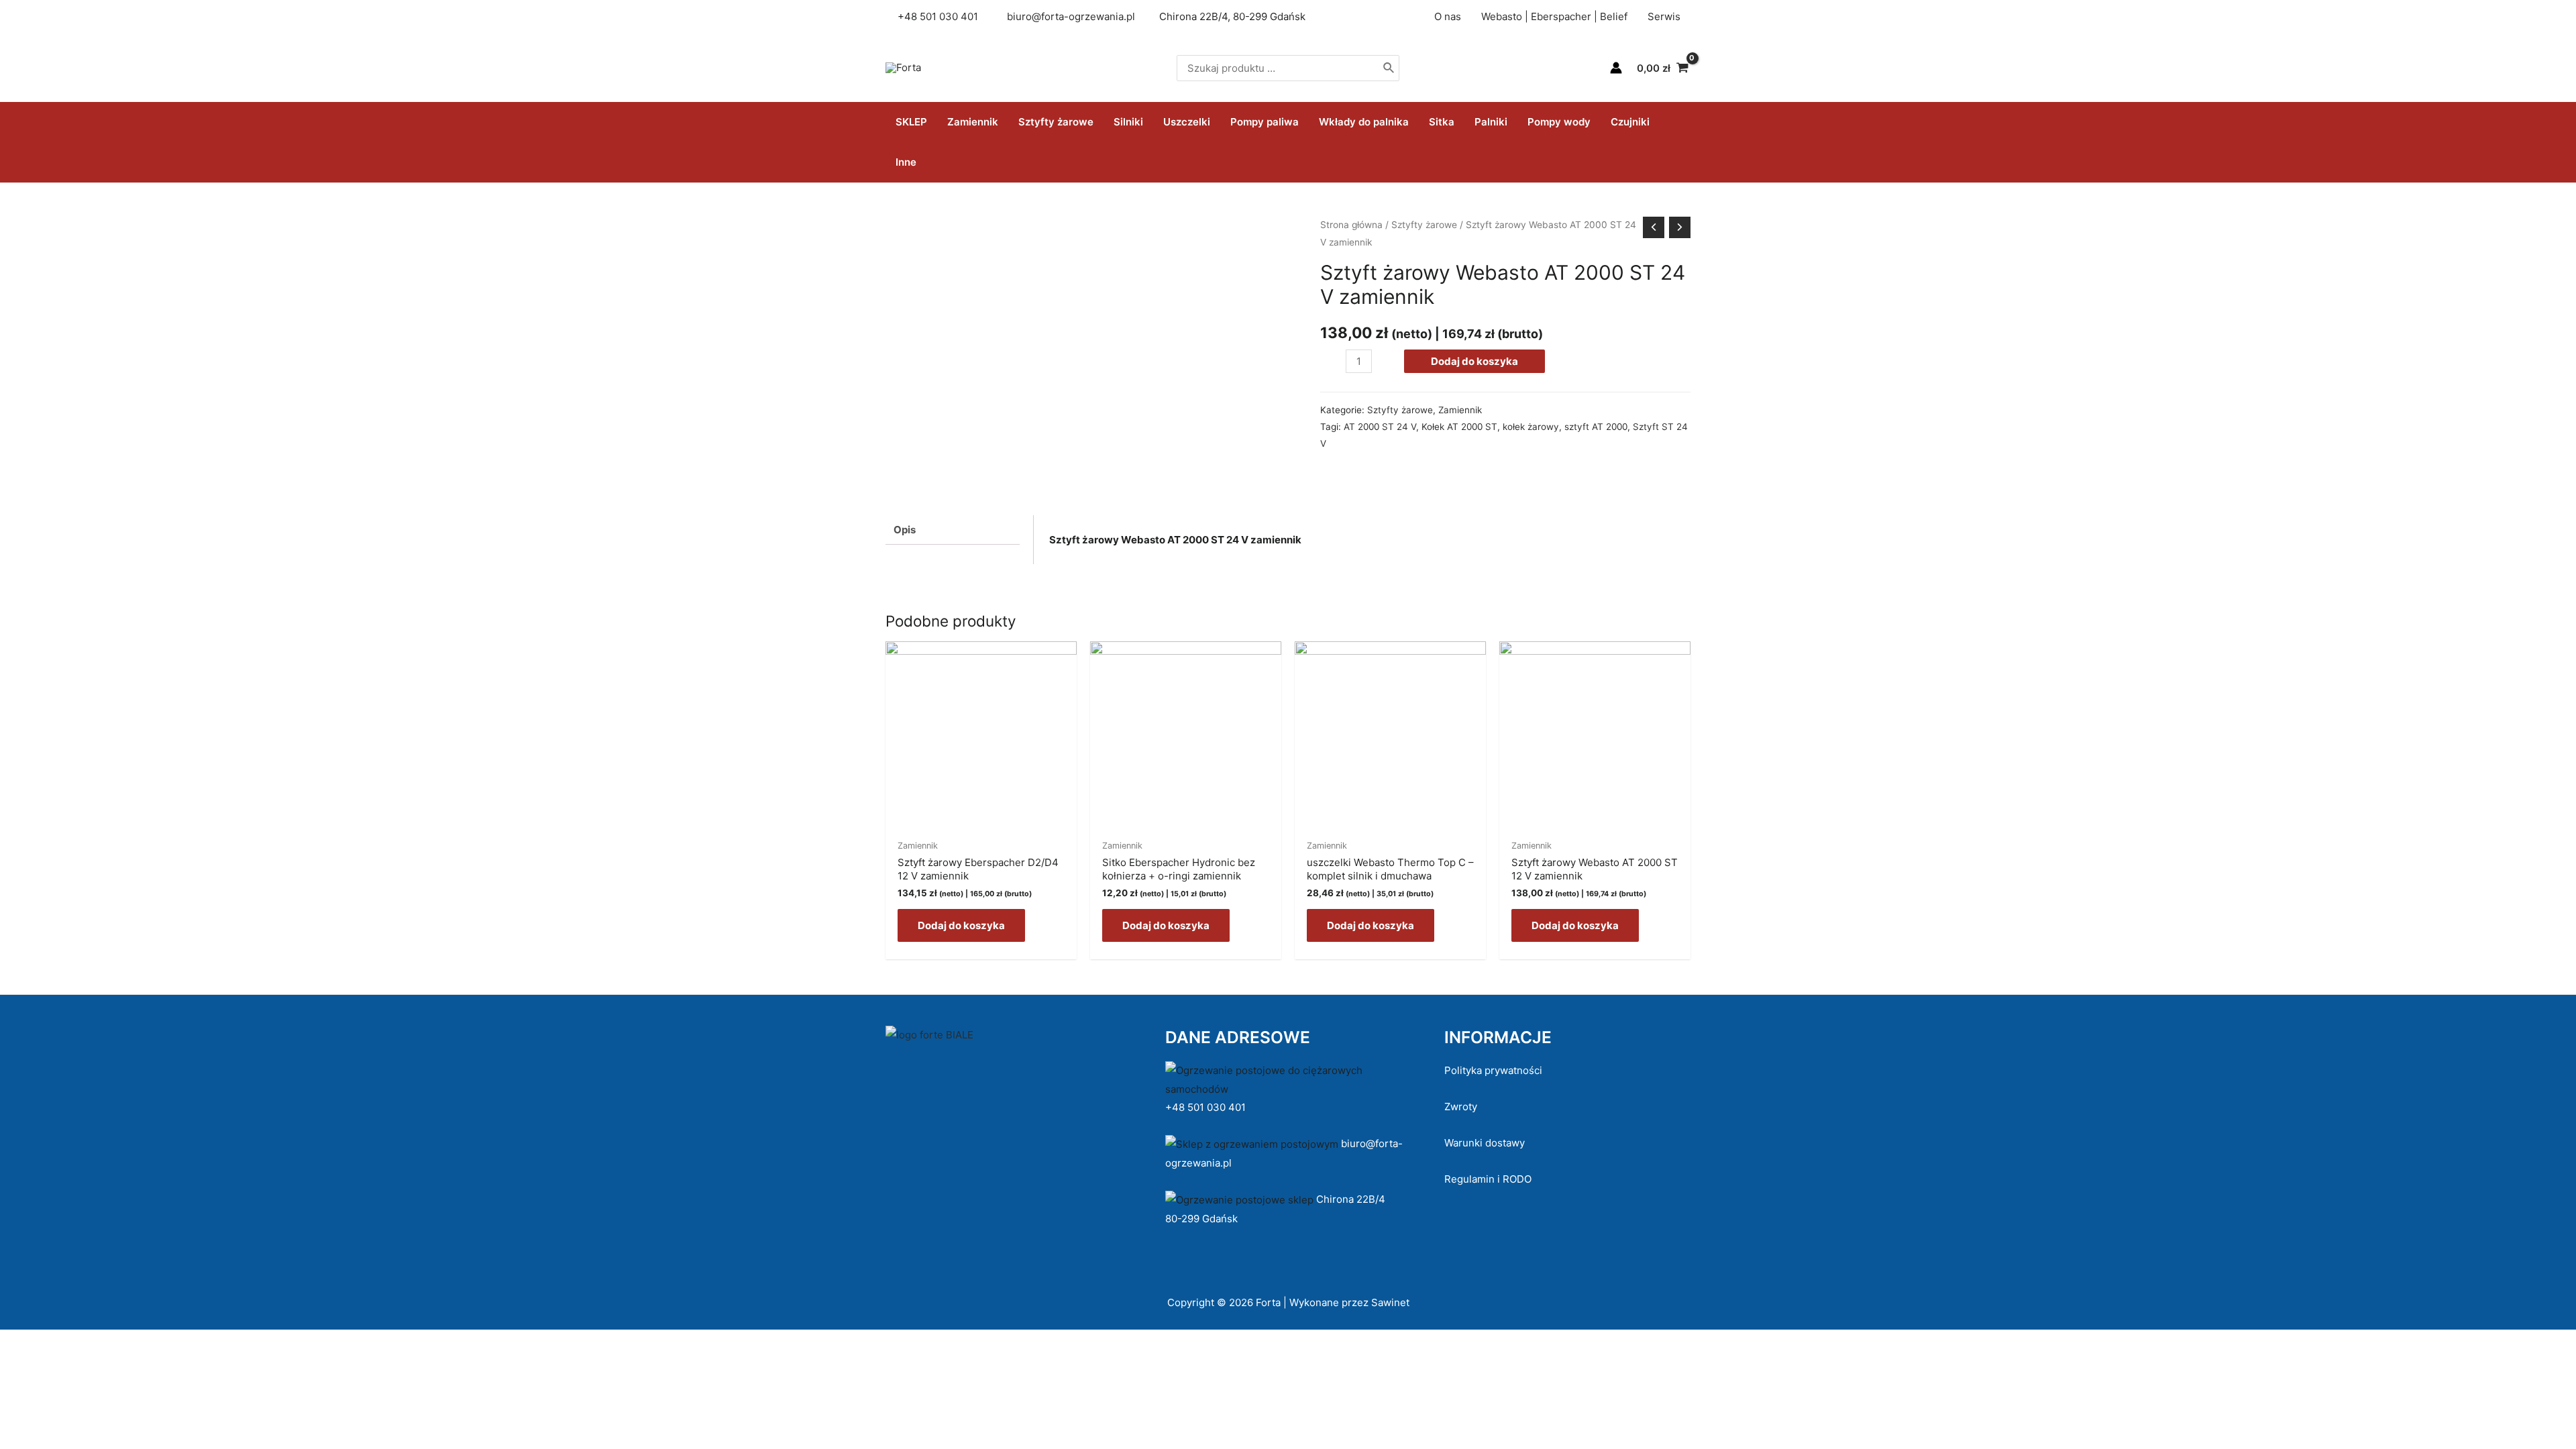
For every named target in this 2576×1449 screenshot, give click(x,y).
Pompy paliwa (1265, 122)
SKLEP (911, 122)
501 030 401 (950, 16)
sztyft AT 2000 (1596, 427)
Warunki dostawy (1485, 1143)
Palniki (1491, 122)
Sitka (1442, 122)
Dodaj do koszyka (1474, 361)
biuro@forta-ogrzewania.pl (1071, 16)
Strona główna (1351, 225)
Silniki (1128, 122)
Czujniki (1630, 122)
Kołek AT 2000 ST (1459, 427)
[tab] (953, 530)
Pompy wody (1559, 122)
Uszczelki (1187, 122)
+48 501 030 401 (1207, 1107)
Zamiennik (973, 122)
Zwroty (1461, 1107)
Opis (905, 530)
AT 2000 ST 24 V (1380, 427)
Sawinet (1390, 1302)
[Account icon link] (1616, 68)
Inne (906, 162)
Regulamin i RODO (1488, 1179)
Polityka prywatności (1493, 1070)
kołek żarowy (1531, 427)
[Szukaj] (1389, 68)
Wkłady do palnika (1364, 122)
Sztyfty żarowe (1056, 122)
